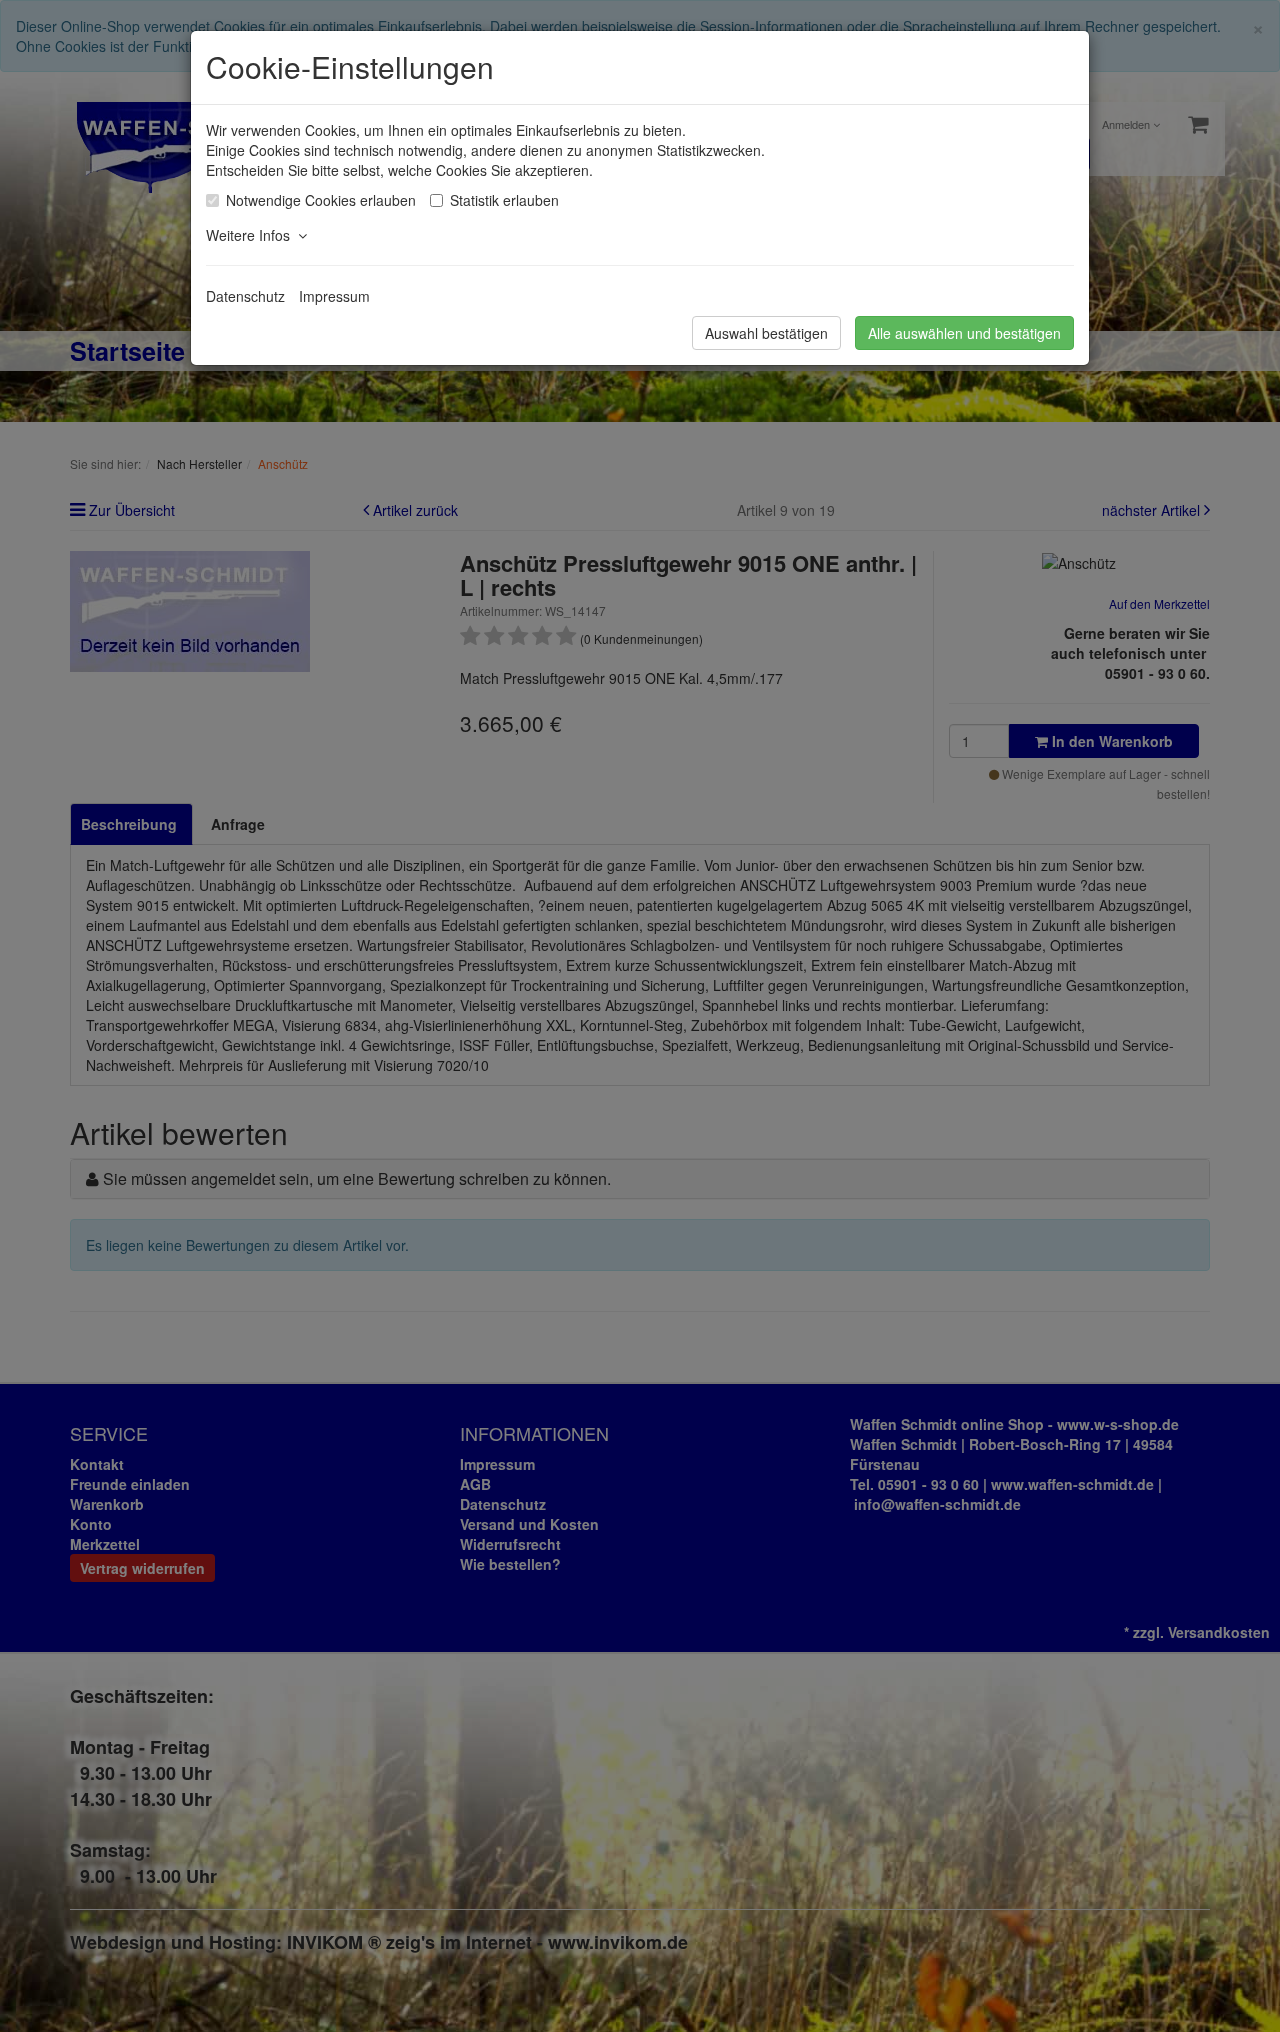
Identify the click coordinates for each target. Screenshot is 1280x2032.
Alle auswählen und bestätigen (964, 333)
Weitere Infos (252, 235)
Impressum (334, 296)
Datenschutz (245, 296)
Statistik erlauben (504, 200)
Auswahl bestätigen (766, 333)
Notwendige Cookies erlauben (321, 200)
